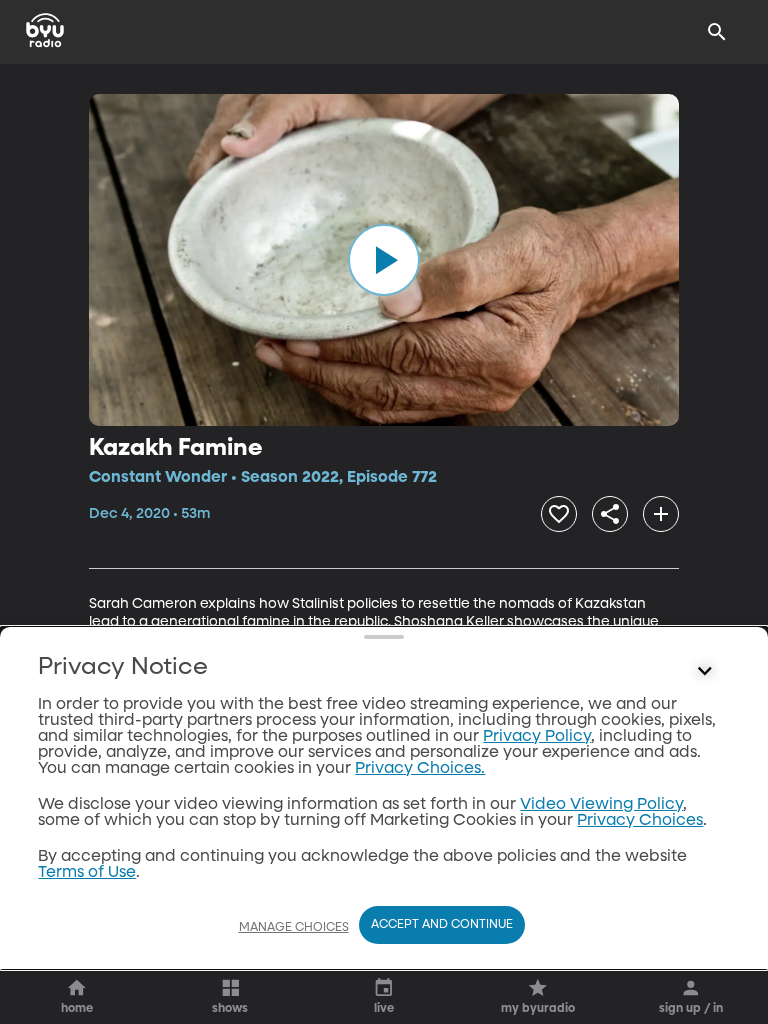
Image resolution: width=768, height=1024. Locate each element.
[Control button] (705, 672)
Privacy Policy (537, 737)
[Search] (717, 32)
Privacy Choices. (420, 769)
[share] (610, 514)
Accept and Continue (442, 925)
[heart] (559, 514)
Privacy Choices (640, 821)
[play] (384, 260)
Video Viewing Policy (601, 805)
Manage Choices (294, 928)
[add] (661, 514)
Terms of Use (87, 873)
